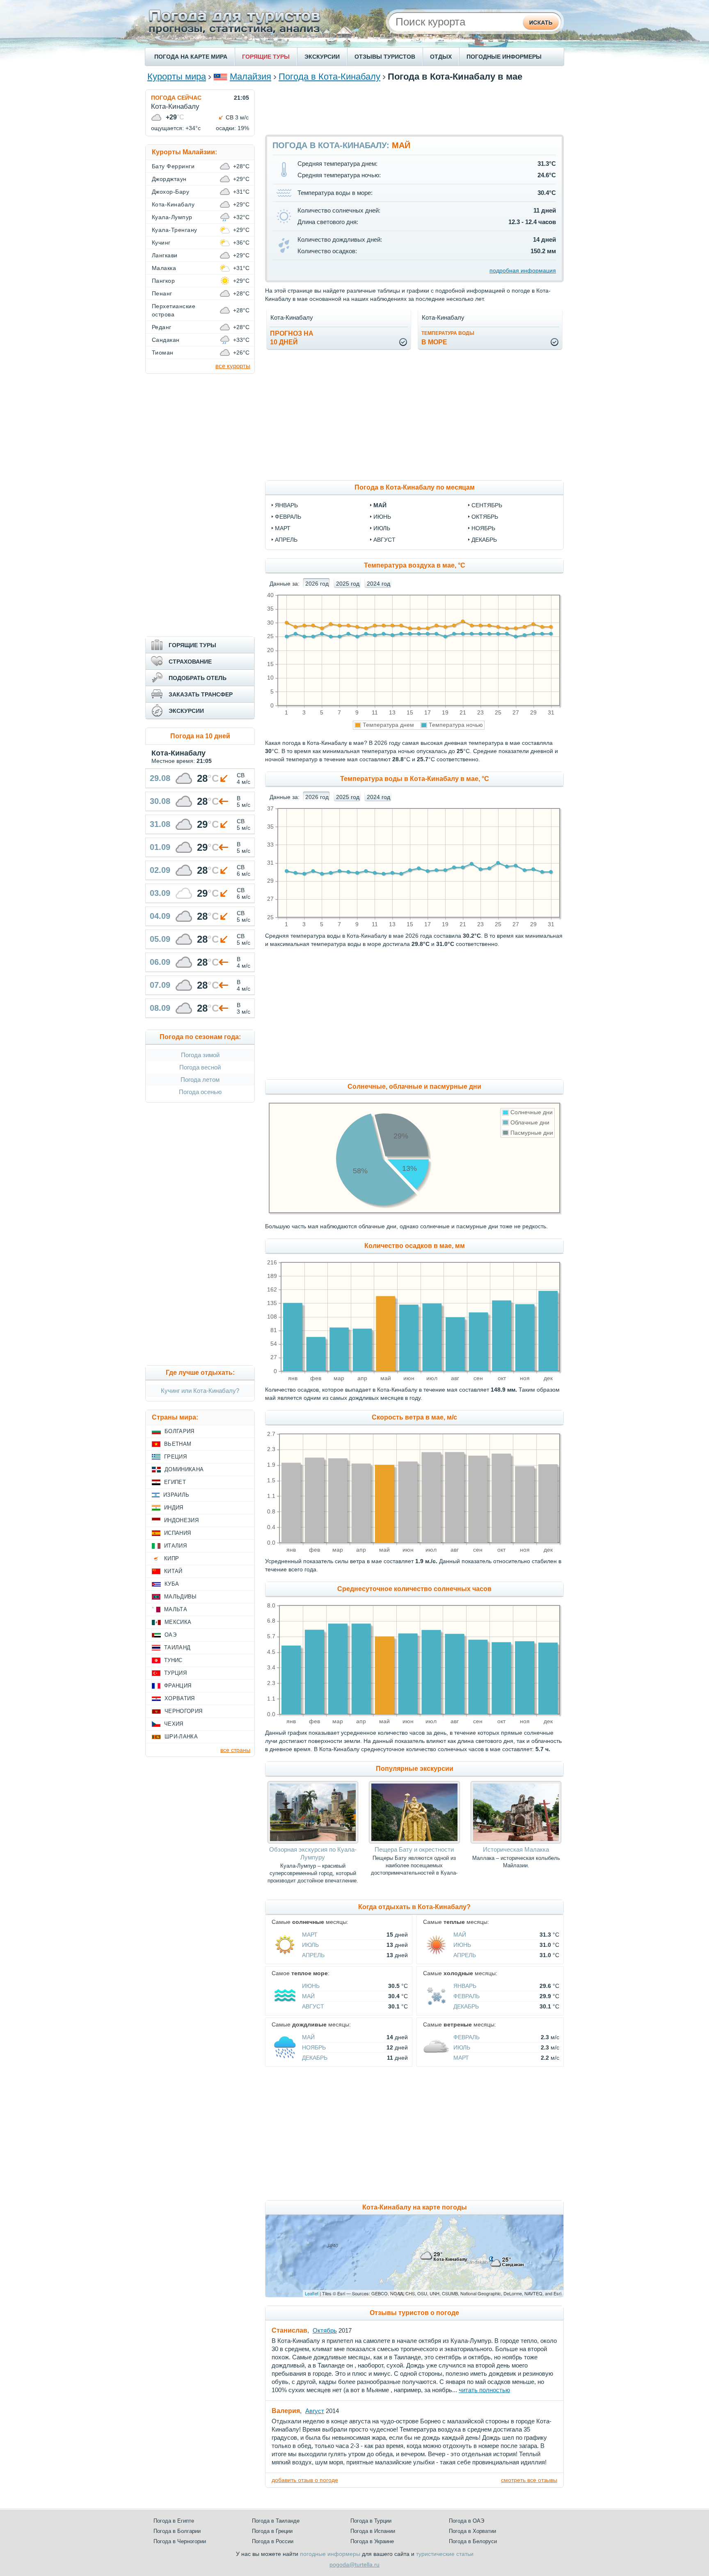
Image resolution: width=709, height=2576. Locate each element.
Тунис (173, 1660)
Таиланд (177, 1647)
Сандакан (166, 340)
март (283, 528)
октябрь (485, 517)
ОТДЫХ (441, 57)
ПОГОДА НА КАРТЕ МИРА (191, 57)
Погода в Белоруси (473, 2541)
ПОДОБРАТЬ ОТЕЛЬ (198, 678)
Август (313, 2006)
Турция (175, 1673)
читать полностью (484, 2390)
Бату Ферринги (173, 166)
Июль (310, 1945)
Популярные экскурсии (415, 1769)
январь (286, 505)
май (380, 505)
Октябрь (325, 2330)
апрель (286, 540)
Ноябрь (314, 2047)
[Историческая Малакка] (516, 1841)
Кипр (172, 1558)
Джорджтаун (169, 179)
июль (382, 528)
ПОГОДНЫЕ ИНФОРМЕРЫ (504, 57)
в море (448, 338)
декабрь (484, 540)
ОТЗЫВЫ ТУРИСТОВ (385, 57)
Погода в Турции (371, 2521)
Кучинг (161, 243)
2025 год (348, 584)
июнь (382, 517)
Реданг (162, 327)
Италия (175, 1546)
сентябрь (487, 505)
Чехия (174, 1724)
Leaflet (312, 2293)
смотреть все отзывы (529, 2480)
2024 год (379, 584)
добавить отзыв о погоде (305, 2480)
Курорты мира (177, 77)
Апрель (313, 1955)
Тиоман (163, 353)
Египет (175, 1482)
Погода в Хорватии (472, 2531)
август (384, 540)
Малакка (164, 268)
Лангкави (165, 255)
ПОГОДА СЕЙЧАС (176, 98)
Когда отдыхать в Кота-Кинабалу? (414, 1907)
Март (310, 1935)
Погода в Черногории (180, 2541)
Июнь (462, 1945)
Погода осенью (200, 1092)
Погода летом (200, 1080)
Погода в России (273, 2541)
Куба (172, 1584)
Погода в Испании (373, 2531)
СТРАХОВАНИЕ (190, 662)
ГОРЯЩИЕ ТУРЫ (266, 57)
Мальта (176, 1609)
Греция (175, 1457)
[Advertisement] (414, 108)
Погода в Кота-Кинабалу (329, 77)
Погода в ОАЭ (467, 2521)
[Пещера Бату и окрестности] (414, 1841)
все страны (235, 1750)
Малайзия (250, 77)
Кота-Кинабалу (173, 204)
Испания (177, 1533)
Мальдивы (181, 1597)
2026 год (317, 584)
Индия (174, 1508)
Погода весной (200, 1067)
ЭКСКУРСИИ (322, 57)
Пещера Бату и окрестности (414, 1849)
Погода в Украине (372, 2541)
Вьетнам (178, 1444)
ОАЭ (170, 1635)
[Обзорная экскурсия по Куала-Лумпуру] (313, 1841)
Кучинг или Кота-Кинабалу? (200, 1391)
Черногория (183, 1711)
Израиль (176, 1495)
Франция (178, 1686)
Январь (465, 1986)
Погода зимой (200, 1055)
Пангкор (163, 281)
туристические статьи (445, 2554)
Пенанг (162, 293)
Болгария (180, 1431)
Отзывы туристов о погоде (414, 2313)
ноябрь (483, 528)
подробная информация (523, 270)
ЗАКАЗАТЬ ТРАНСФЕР (201, 694)
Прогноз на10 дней (292, 338)
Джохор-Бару (170, 192)
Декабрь (466, 2006)
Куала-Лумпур (172, 217)
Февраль (467, 1996)
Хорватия (180, 1698)
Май (460, 1935)
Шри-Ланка (181, 1737)
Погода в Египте (174, 2521)
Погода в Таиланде (276, 2521)
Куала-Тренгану (175, 230)
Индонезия (181, 1520)
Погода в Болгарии (177, 2531)
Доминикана (184, 1469)
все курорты (233, 366)
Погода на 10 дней (200, 736)
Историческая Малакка (516, 1849)
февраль (288, 517)
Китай (173, 1571)
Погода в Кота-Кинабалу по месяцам (415, 487)
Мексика (178, 1622)
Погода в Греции (272, 2531)
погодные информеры (330, 2554)
